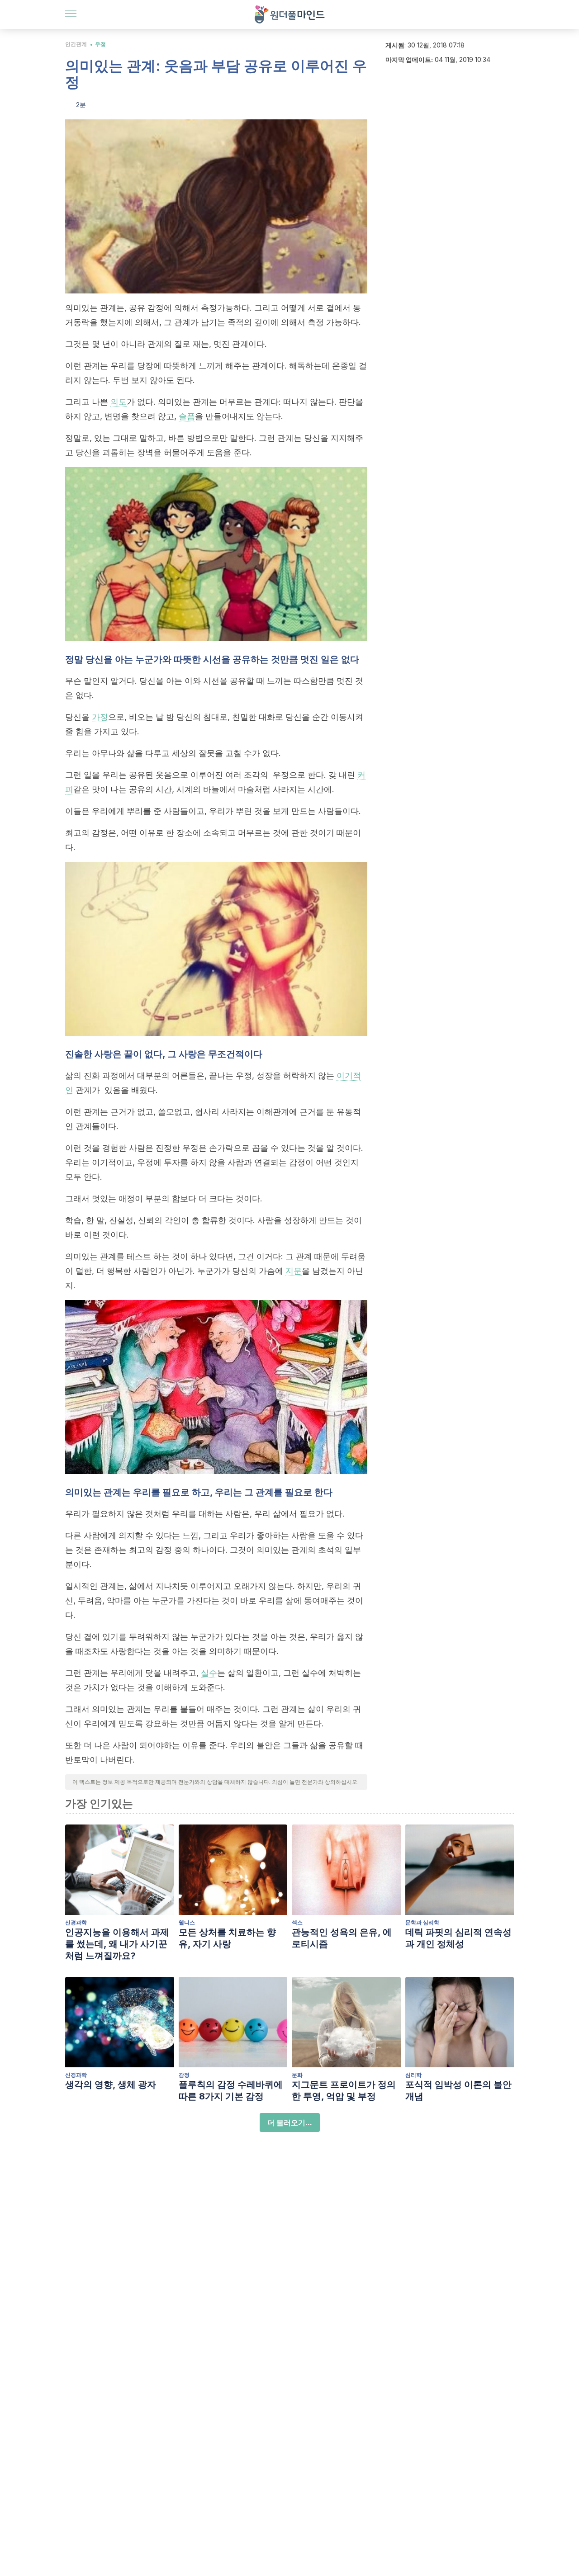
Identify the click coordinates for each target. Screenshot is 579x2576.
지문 (294, 1271)
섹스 (297, 1922)
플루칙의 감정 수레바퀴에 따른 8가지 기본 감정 (231, 2090)
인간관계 (76, 44)
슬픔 (187, 416)
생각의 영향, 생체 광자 (111, 2084)
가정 (100, 717)
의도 (119, 402)
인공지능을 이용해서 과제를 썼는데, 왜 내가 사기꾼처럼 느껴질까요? (117, 1944)
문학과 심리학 (422, 1922)
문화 (297, 2075)
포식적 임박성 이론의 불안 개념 (458, 2090)
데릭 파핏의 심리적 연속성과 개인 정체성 (458, 1938)
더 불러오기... (290, 2122)
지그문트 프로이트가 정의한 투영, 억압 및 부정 (344, 2090)
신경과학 (76, 1922)
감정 (184, 2075)
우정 (100, 44)
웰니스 (187, 1922)
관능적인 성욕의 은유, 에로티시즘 (342, 1938)
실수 (209, 1673)
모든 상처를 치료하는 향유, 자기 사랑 (227, 1938)
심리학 (413, 2075)
